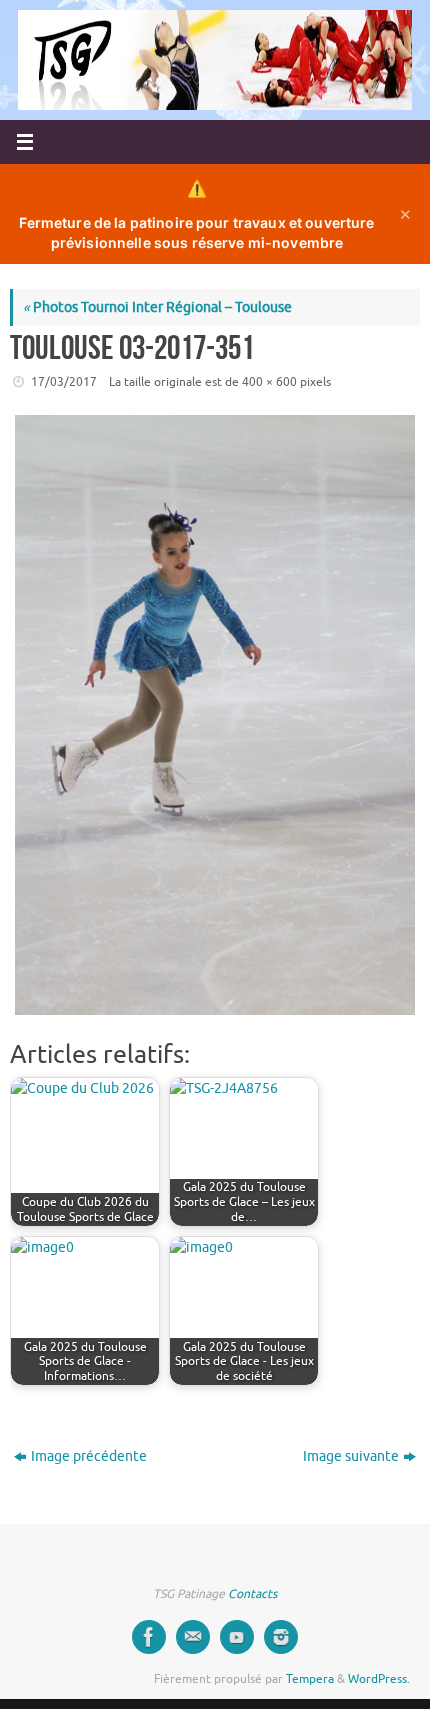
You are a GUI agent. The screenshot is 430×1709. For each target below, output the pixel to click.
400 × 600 (269, 382)
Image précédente (89, 1456)
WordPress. (379, 1679)
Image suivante (351, 1456)
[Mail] (193, 1637)
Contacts (252, 1594)
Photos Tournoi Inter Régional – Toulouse (157, 307)
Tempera (310, 1679)
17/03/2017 (64, 382)
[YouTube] (237, 1637)
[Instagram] (281, 1637)
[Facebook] (149, 1637)
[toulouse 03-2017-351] (215, 715)
